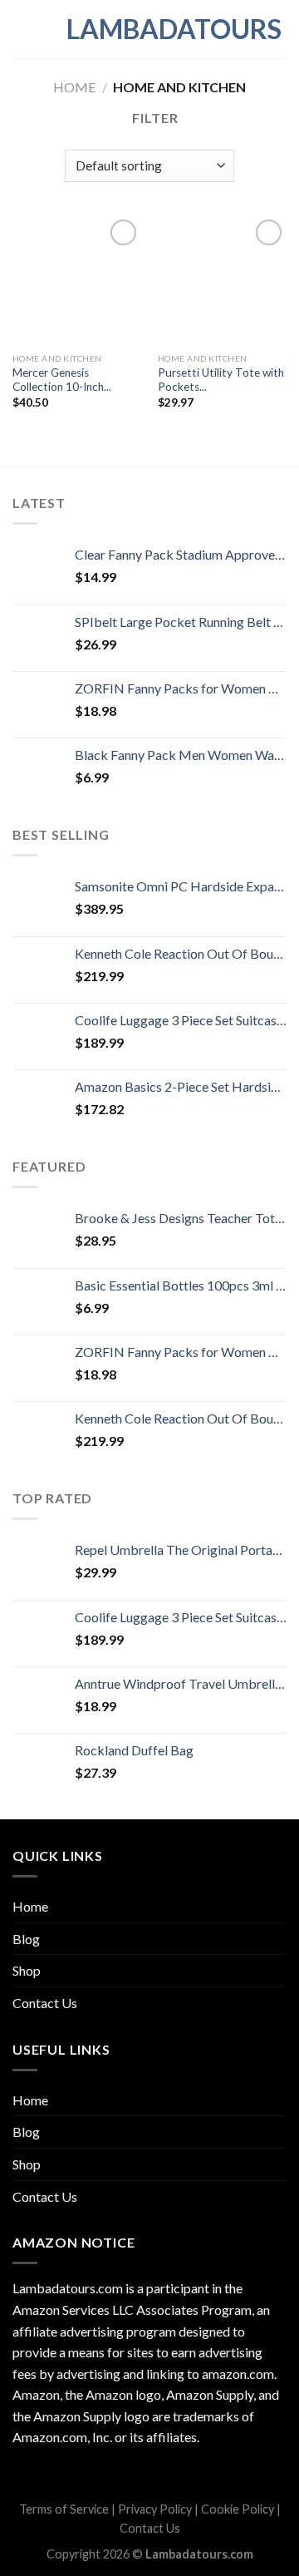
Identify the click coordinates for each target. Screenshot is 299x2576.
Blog (26, 1939)
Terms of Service (64, 2509)
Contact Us (45, 2003)
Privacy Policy (155, 2509)
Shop (27, 1970)
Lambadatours (149, 29)
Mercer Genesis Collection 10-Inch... (62, 380)
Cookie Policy (238, 2509)
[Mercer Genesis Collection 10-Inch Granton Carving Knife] (77, 280)
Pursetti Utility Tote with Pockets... (221, 380)
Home (74, 87)
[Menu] (22, 29)
